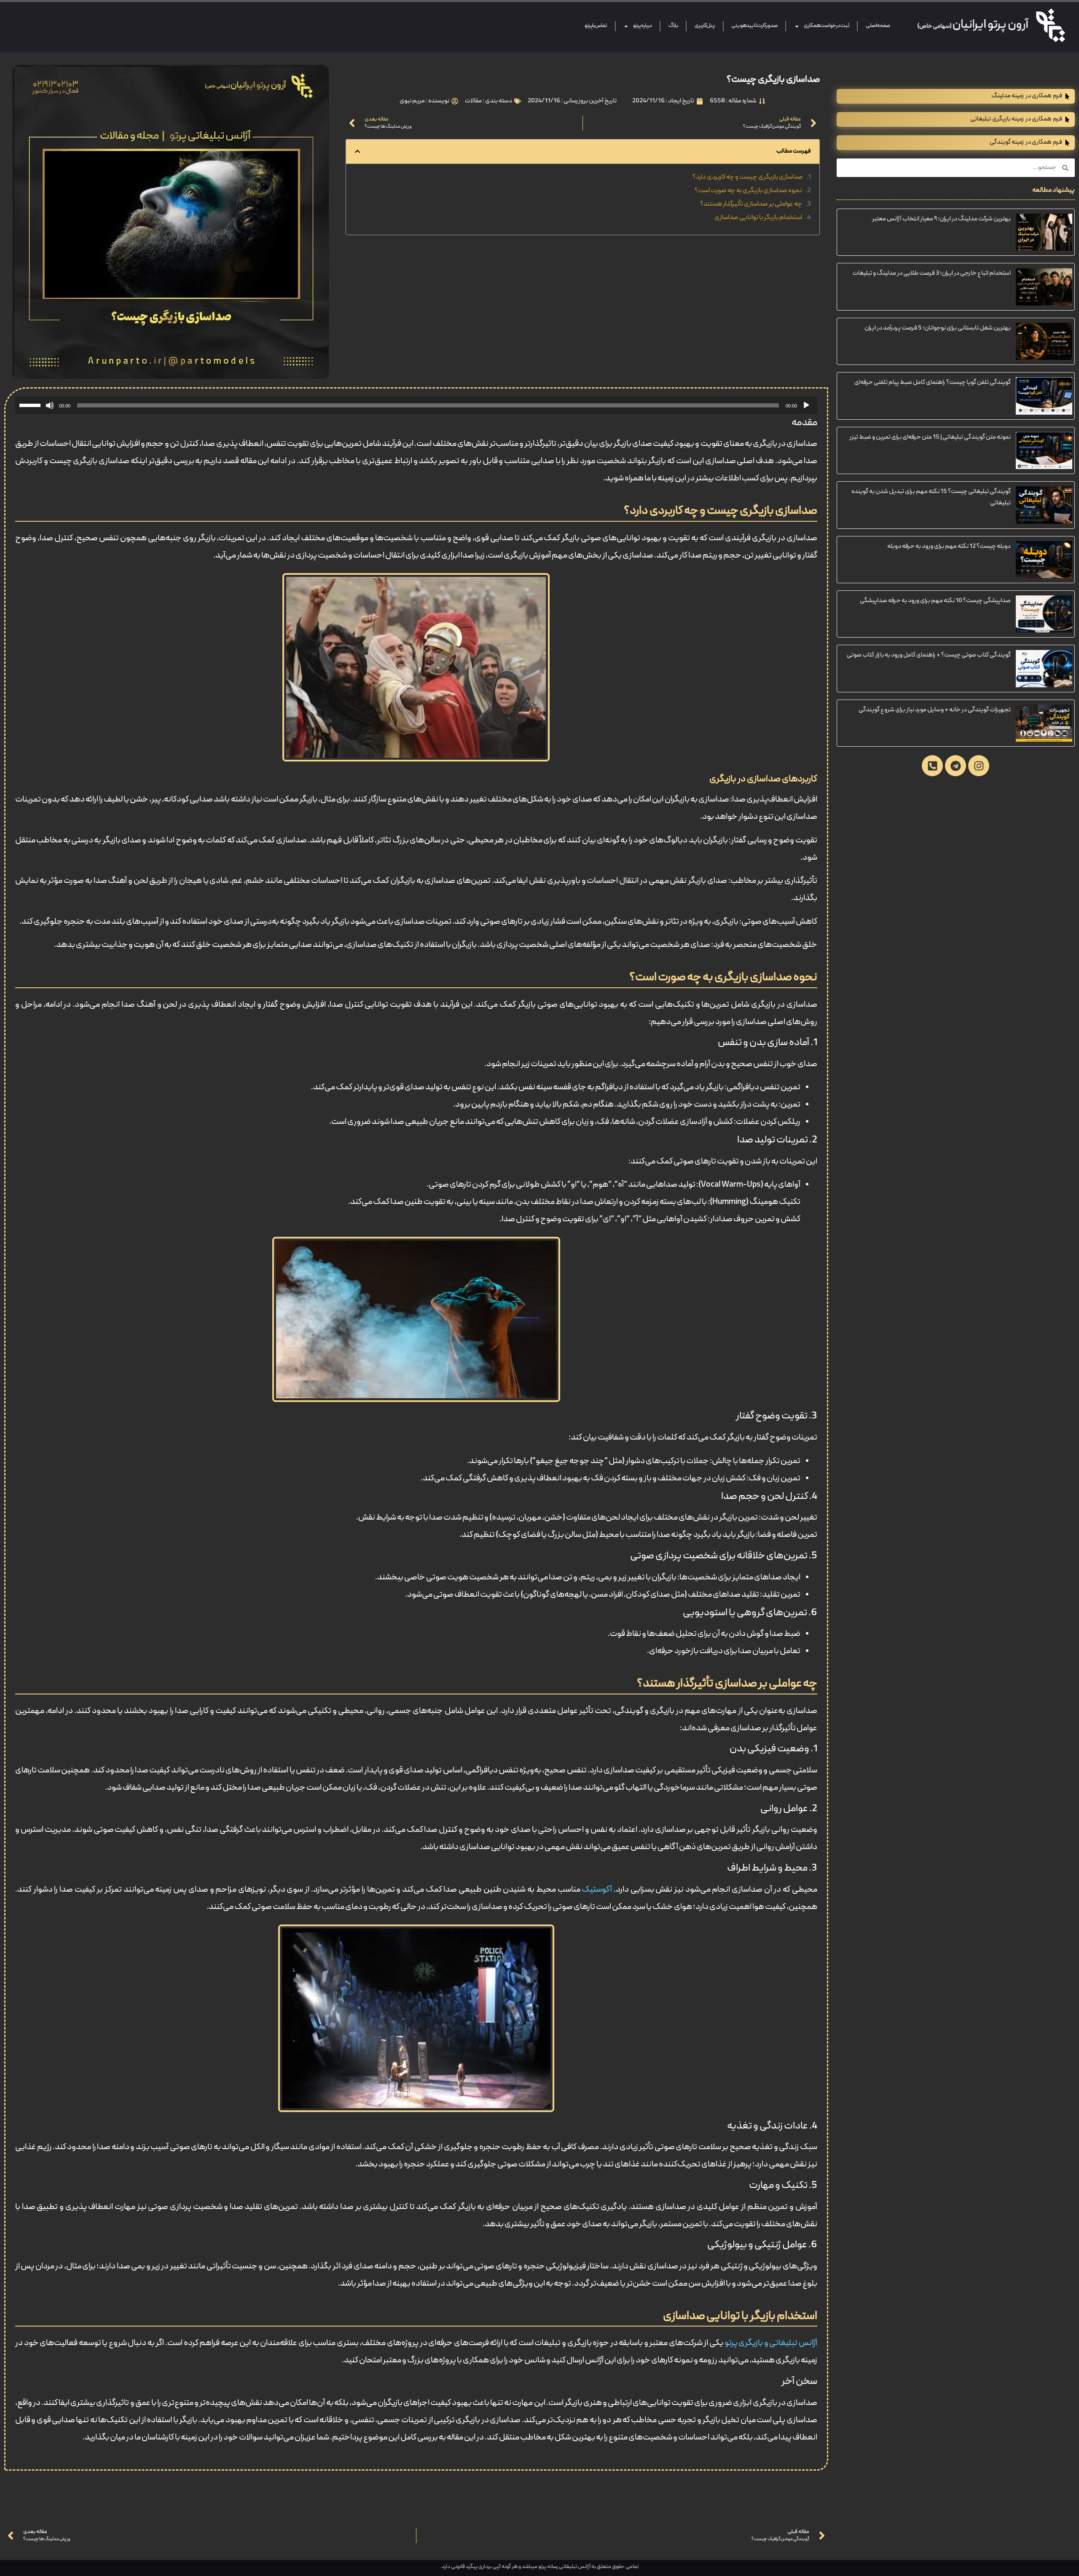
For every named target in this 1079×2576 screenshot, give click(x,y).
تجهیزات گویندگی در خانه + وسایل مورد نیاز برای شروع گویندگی (935, 710)
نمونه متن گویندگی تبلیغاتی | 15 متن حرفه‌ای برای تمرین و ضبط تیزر (930, 437)
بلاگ (673, 26)
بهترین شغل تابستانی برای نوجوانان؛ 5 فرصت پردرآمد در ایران (938, 328)
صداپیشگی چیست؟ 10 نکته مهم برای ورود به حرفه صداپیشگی (935, 601)
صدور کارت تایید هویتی (754, 26)
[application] (416, 405)
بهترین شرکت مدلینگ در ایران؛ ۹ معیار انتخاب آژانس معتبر (941, 219)
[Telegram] (956, 766)
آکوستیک (597, 1890)
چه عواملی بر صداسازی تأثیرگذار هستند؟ (751, 204)
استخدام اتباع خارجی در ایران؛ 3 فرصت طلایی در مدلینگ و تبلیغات (932, 273)
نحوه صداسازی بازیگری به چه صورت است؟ (748, 191)
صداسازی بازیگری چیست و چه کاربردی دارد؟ (748, 177)
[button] (357, 151)
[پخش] (806, 405)
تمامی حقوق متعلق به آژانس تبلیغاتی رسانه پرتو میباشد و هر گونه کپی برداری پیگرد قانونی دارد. (539, 2567)
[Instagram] (979, 766)
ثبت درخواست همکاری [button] (827, 26)
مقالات (473, 101)
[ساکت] (50, 405)
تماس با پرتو (596, 26)
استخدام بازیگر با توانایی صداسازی (758, 218)
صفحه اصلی (878, 26)
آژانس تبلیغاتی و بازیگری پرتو (771, 2343)
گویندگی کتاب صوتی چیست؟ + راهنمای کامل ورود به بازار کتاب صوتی (929, 655)
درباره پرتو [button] (642, 26)
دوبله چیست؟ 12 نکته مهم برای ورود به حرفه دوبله (949, 547)
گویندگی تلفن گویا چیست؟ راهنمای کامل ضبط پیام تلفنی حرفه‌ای (933, 383)
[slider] (31, 405)
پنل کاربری (705, 26)
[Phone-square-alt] (932, 766)
